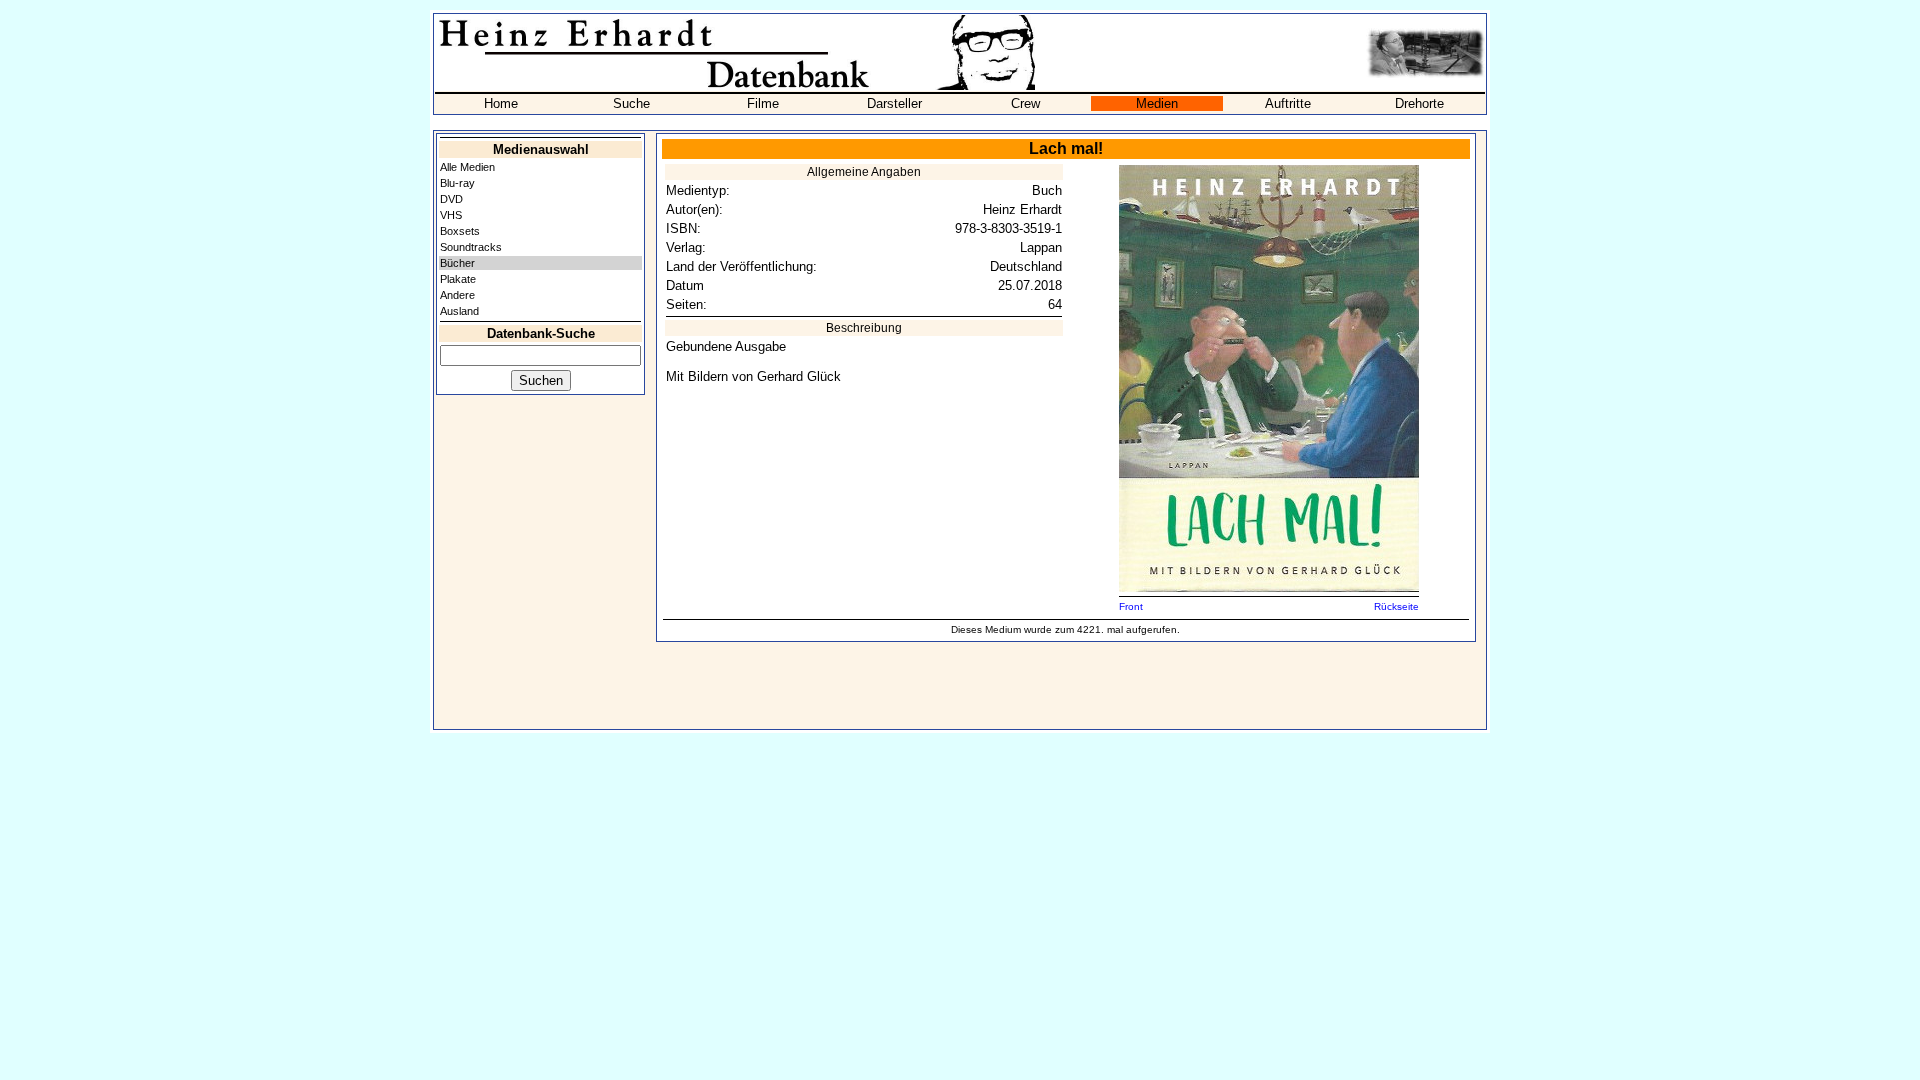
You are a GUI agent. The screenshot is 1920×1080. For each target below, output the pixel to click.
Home (501, 103)
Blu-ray (457, 183)
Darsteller (894, 103)
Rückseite (1396, 606)
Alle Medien (467, 167)
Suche (631, 103)
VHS (451, 215)
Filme (763, 103)
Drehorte (1419, 103)
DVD (451, 199)
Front (1131, 606)
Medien (1157, 103)
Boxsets (460, 231)
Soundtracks (471, 247)
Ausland (459, 311)
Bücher (457, 263)
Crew (1025, 103)
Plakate (458, 279)
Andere (457, 295)
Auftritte (1288, 103)
